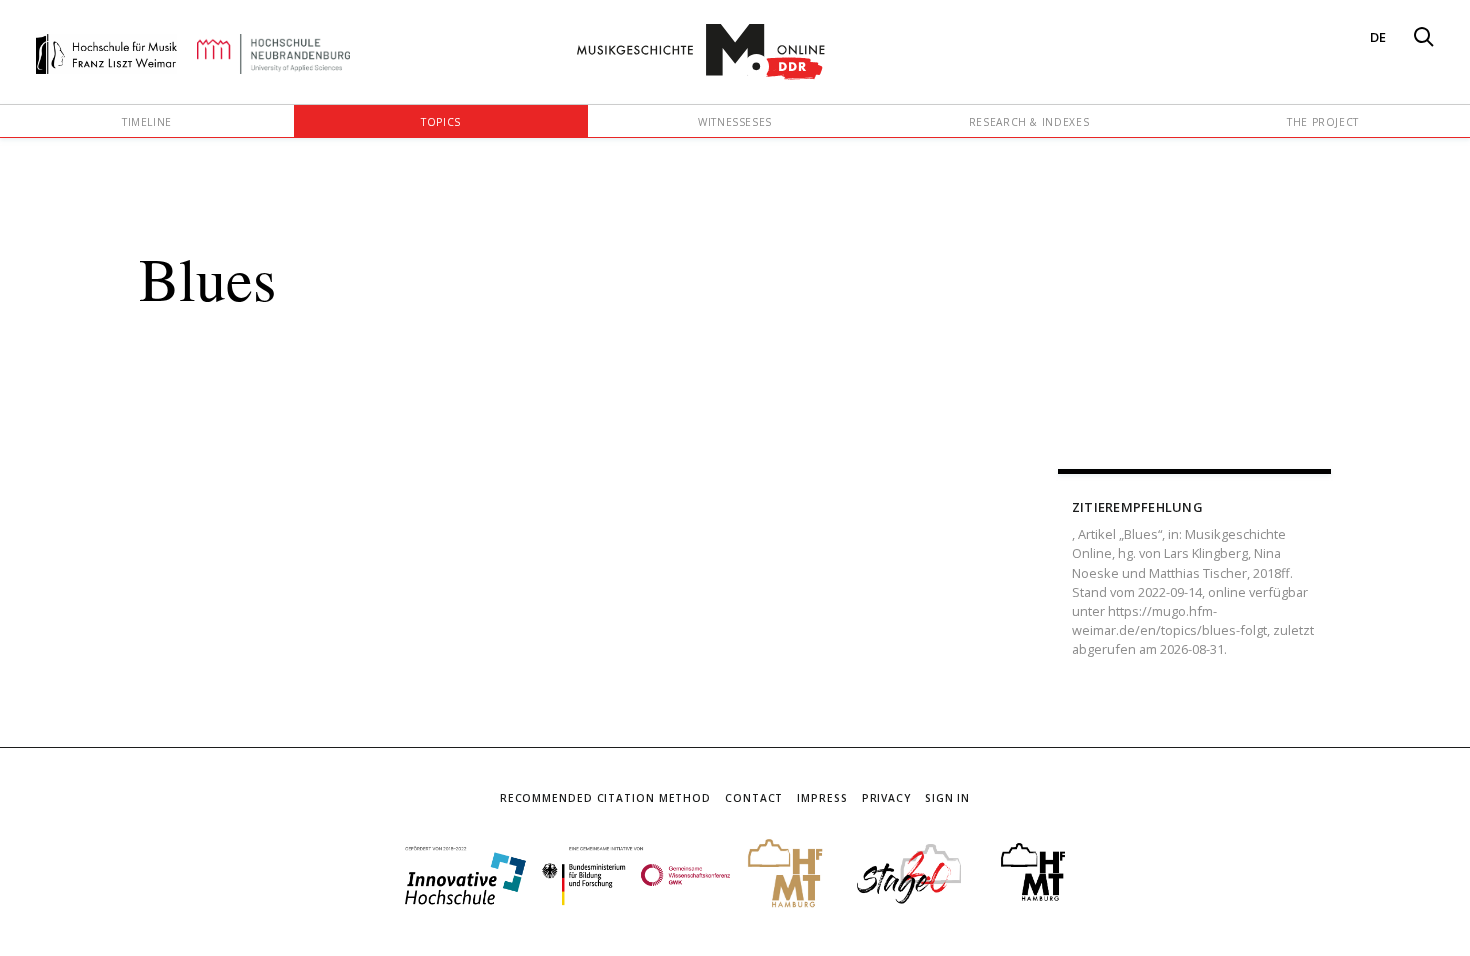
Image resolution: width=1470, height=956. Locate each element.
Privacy (886, 798)
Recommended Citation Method (605, 798)
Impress (822, 798)
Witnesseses (735, 122)
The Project (1323, 122)
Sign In (947, 798)
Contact (754, 798)
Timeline (147, 122)
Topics (441, 122)
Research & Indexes (1029, 122)
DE (1378, 37)
